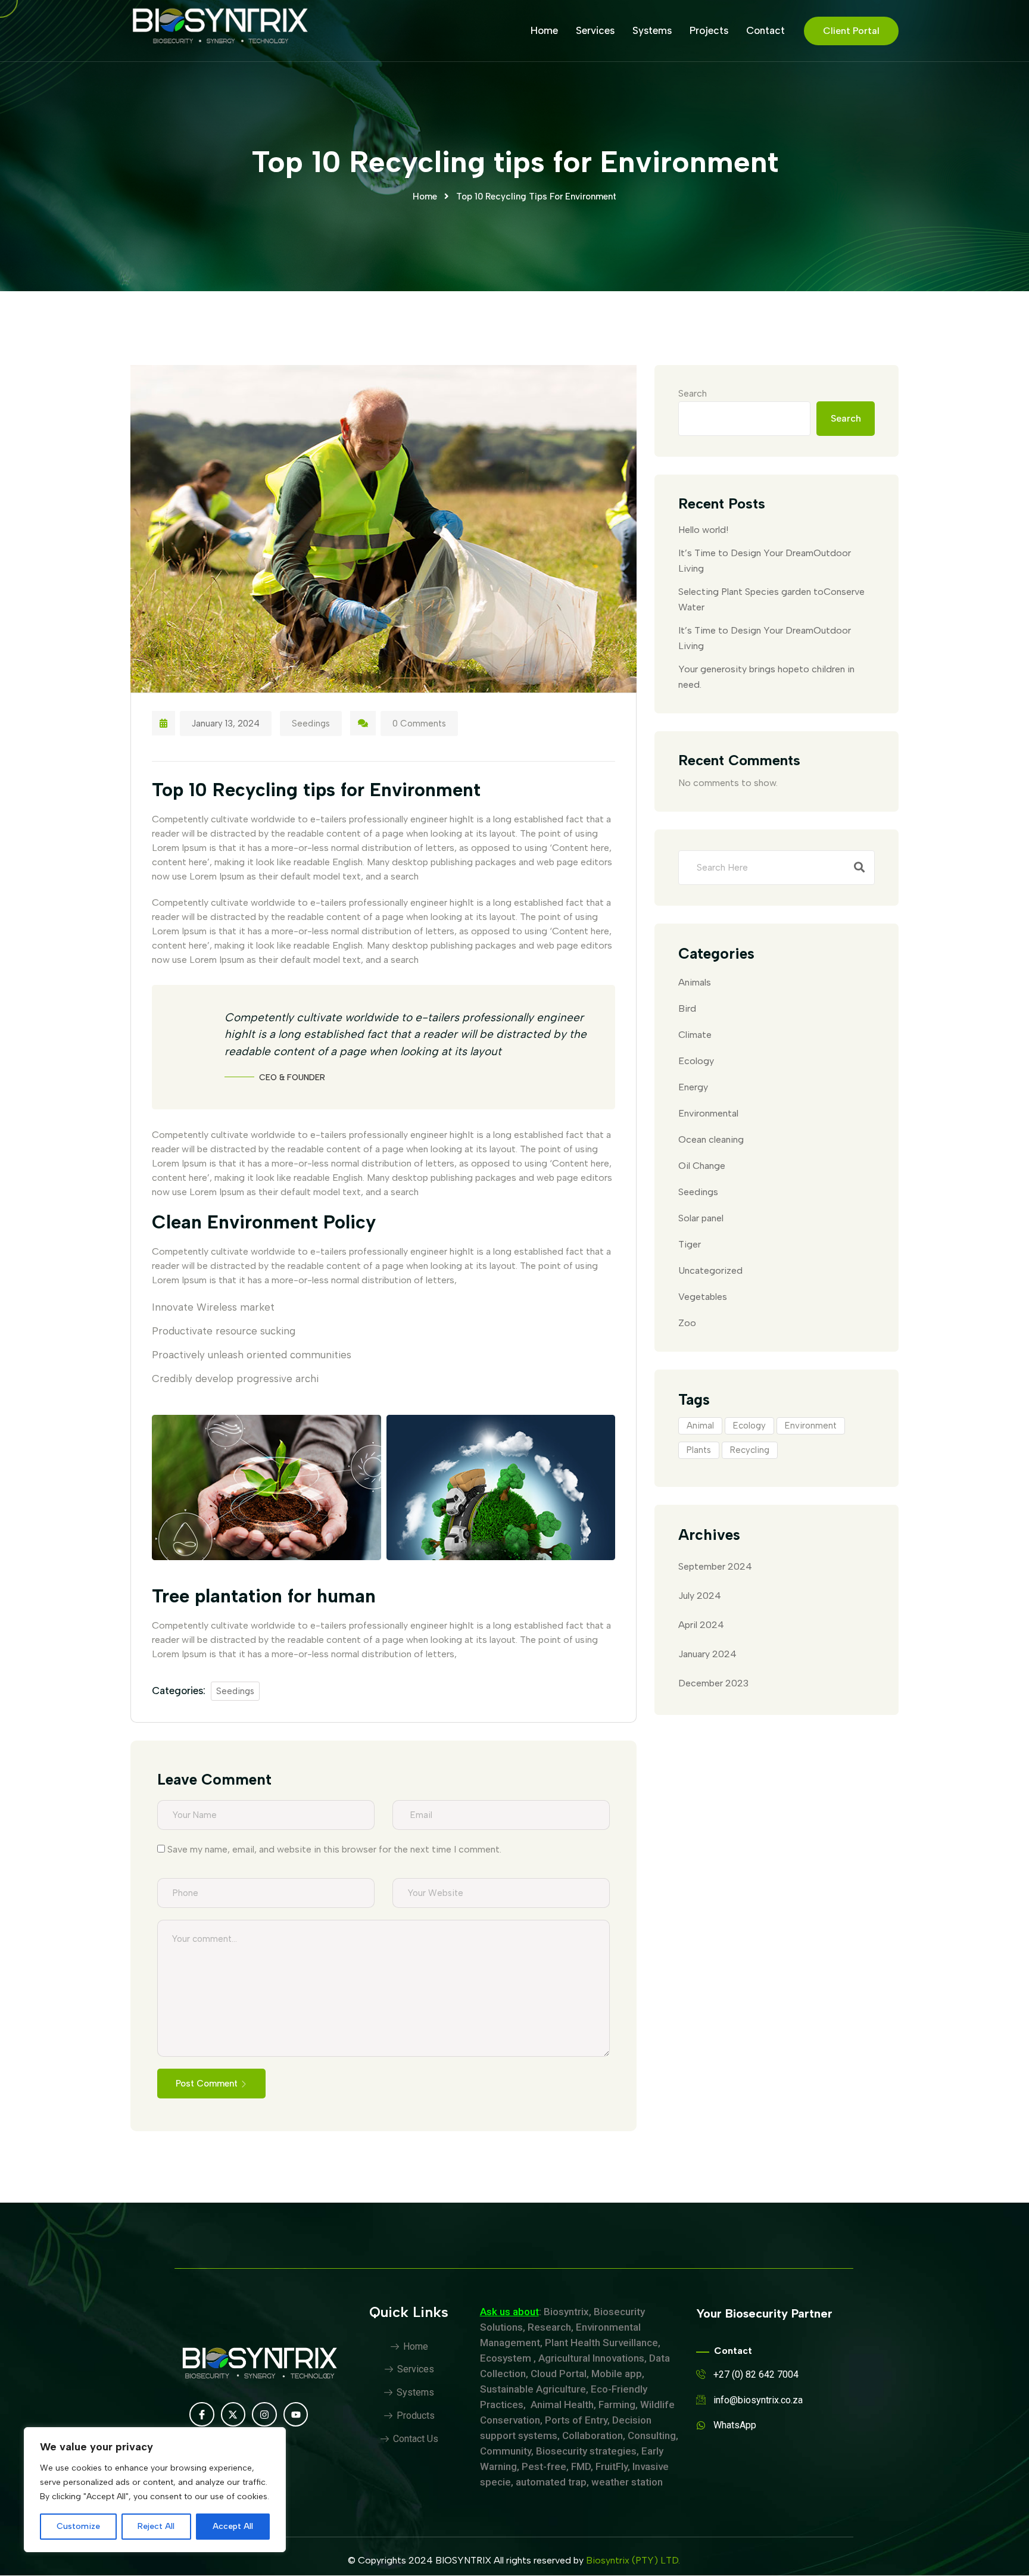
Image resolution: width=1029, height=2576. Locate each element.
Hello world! (703, 530)
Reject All (156, 2526)
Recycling (750, 1450)
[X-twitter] (233, 2415)
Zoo (687, 1323)
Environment (811, 1426)
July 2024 (700, 1596)
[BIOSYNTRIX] (220, 30)
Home (544, 30)
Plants (699, 1450)
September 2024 (715, 1566)
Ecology (696, 1061)
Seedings (311, 723)
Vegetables (703, 1297)
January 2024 (707, 1654)
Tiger (690, 1244)
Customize (78, 2526)
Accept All (233, 2526)
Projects (709, 30)
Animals (695, 982)
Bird (687, 1008)
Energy (693, 1087)
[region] (155, 2490)
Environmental (708, 1113)
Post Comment (207, 2084)
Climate (695, 1035)
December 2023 (713, 1683)
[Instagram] (264, 2415)
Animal (700, 1426)
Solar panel (701, 1218)
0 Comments (419, 723)
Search (693, 393)
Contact (765, 30)
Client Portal (851, 31)
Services (595, 30)
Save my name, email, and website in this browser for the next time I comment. (334, 1849)
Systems (652, 30)
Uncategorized (710, 1270)
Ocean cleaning (711, 1139)
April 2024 (701, 1625)
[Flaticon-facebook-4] (202, 2415)
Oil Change (702, 1166)
